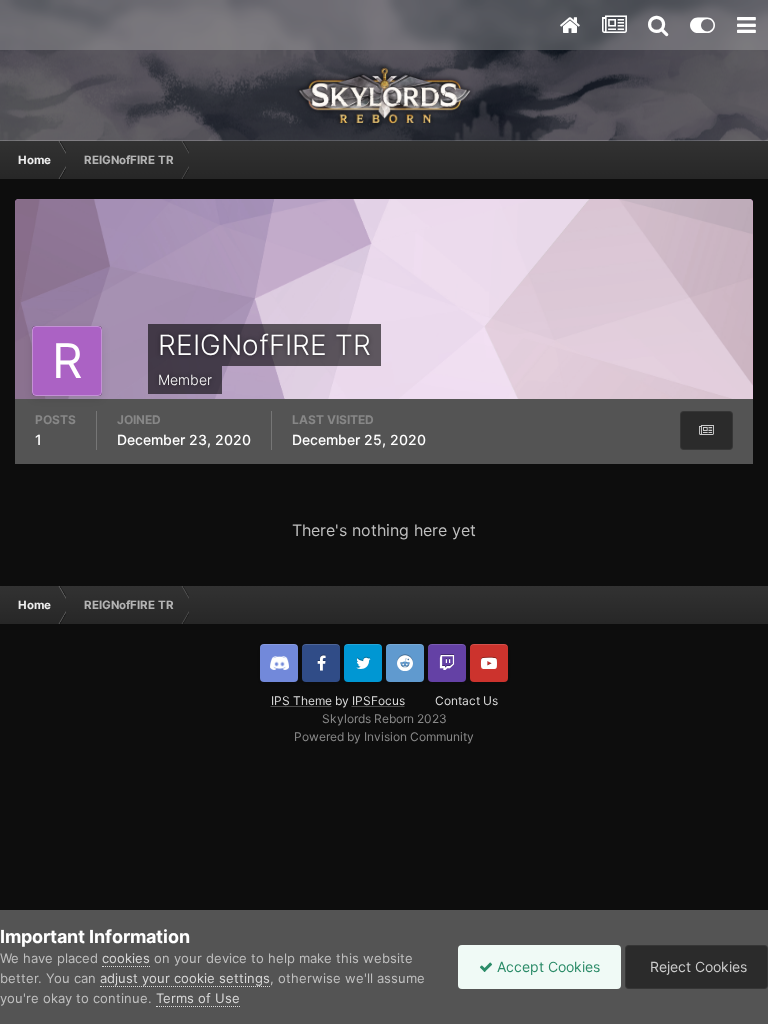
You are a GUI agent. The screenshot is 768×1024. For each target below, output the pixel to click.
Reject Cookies (696, 966)
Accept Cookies (546, 966)
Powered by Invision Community (384, 736)
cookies (126, 958)
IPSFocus (378, 700)
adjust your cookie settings (185, 978)
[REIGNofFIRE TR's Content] (706, 430)
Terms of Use (198, 998)
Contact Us (466, 700)
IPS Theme (301, 700)
